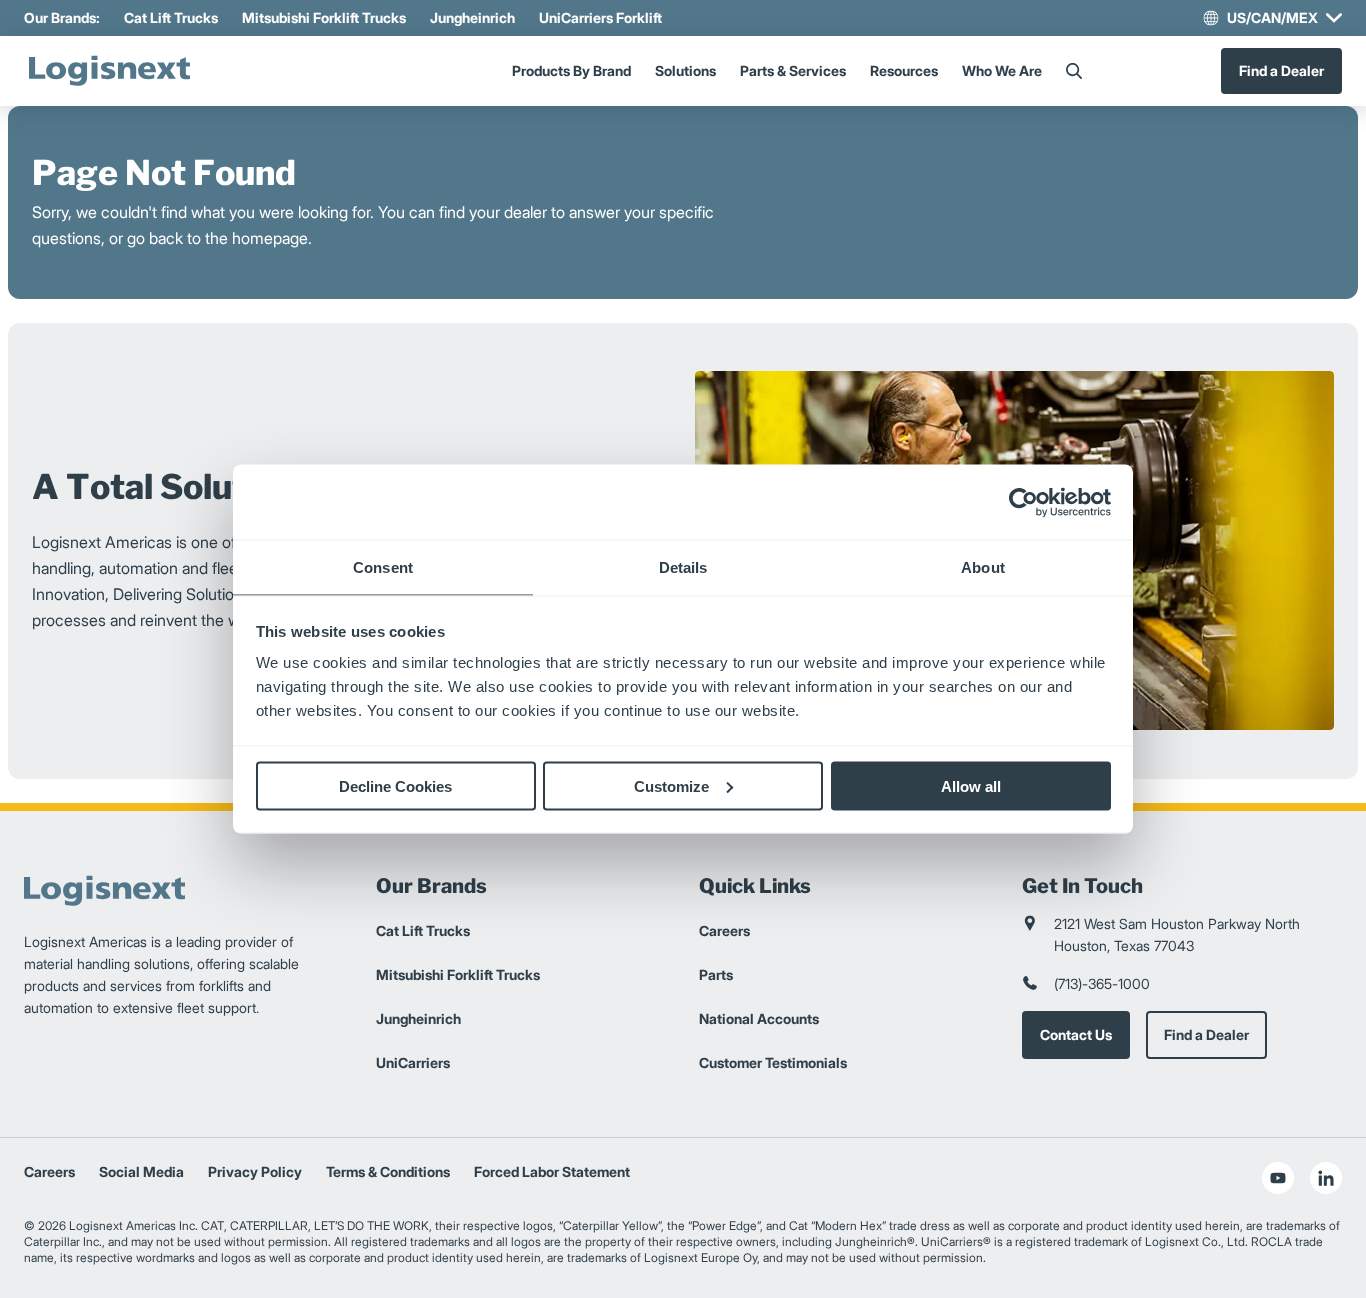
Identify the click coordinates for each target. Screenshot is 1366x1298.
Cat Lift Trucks (171, 17)
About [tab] (983, 567)
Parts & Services (793, 70)
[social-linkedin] (1326, 1178)
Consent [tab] (383, 567)
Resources (904, 70)
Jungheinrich (472, 17)
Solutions (685, 70)
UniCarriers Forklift (600, 17)
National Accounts (759, 1018)
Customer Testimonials (773, 1062)
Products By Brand (571, 70)
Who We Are (1002, 70)
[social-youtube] (1278, 1178)
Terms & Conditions (388, 1171)
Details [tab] (683, 567)
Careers (724, 930)
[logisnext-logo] (109, 71)
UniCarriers (413, 1062)
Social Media (141, 1171)
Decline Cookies (395, 785)
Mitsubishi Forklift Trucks (324, 17)
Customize (671, 785)
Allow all (971, 785)
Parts (716, 974)
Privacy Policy (255, 1171)
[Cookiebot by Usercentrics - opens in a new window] (1023, 502)
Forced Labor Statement (552, 1171)
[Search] (1074, 71)
